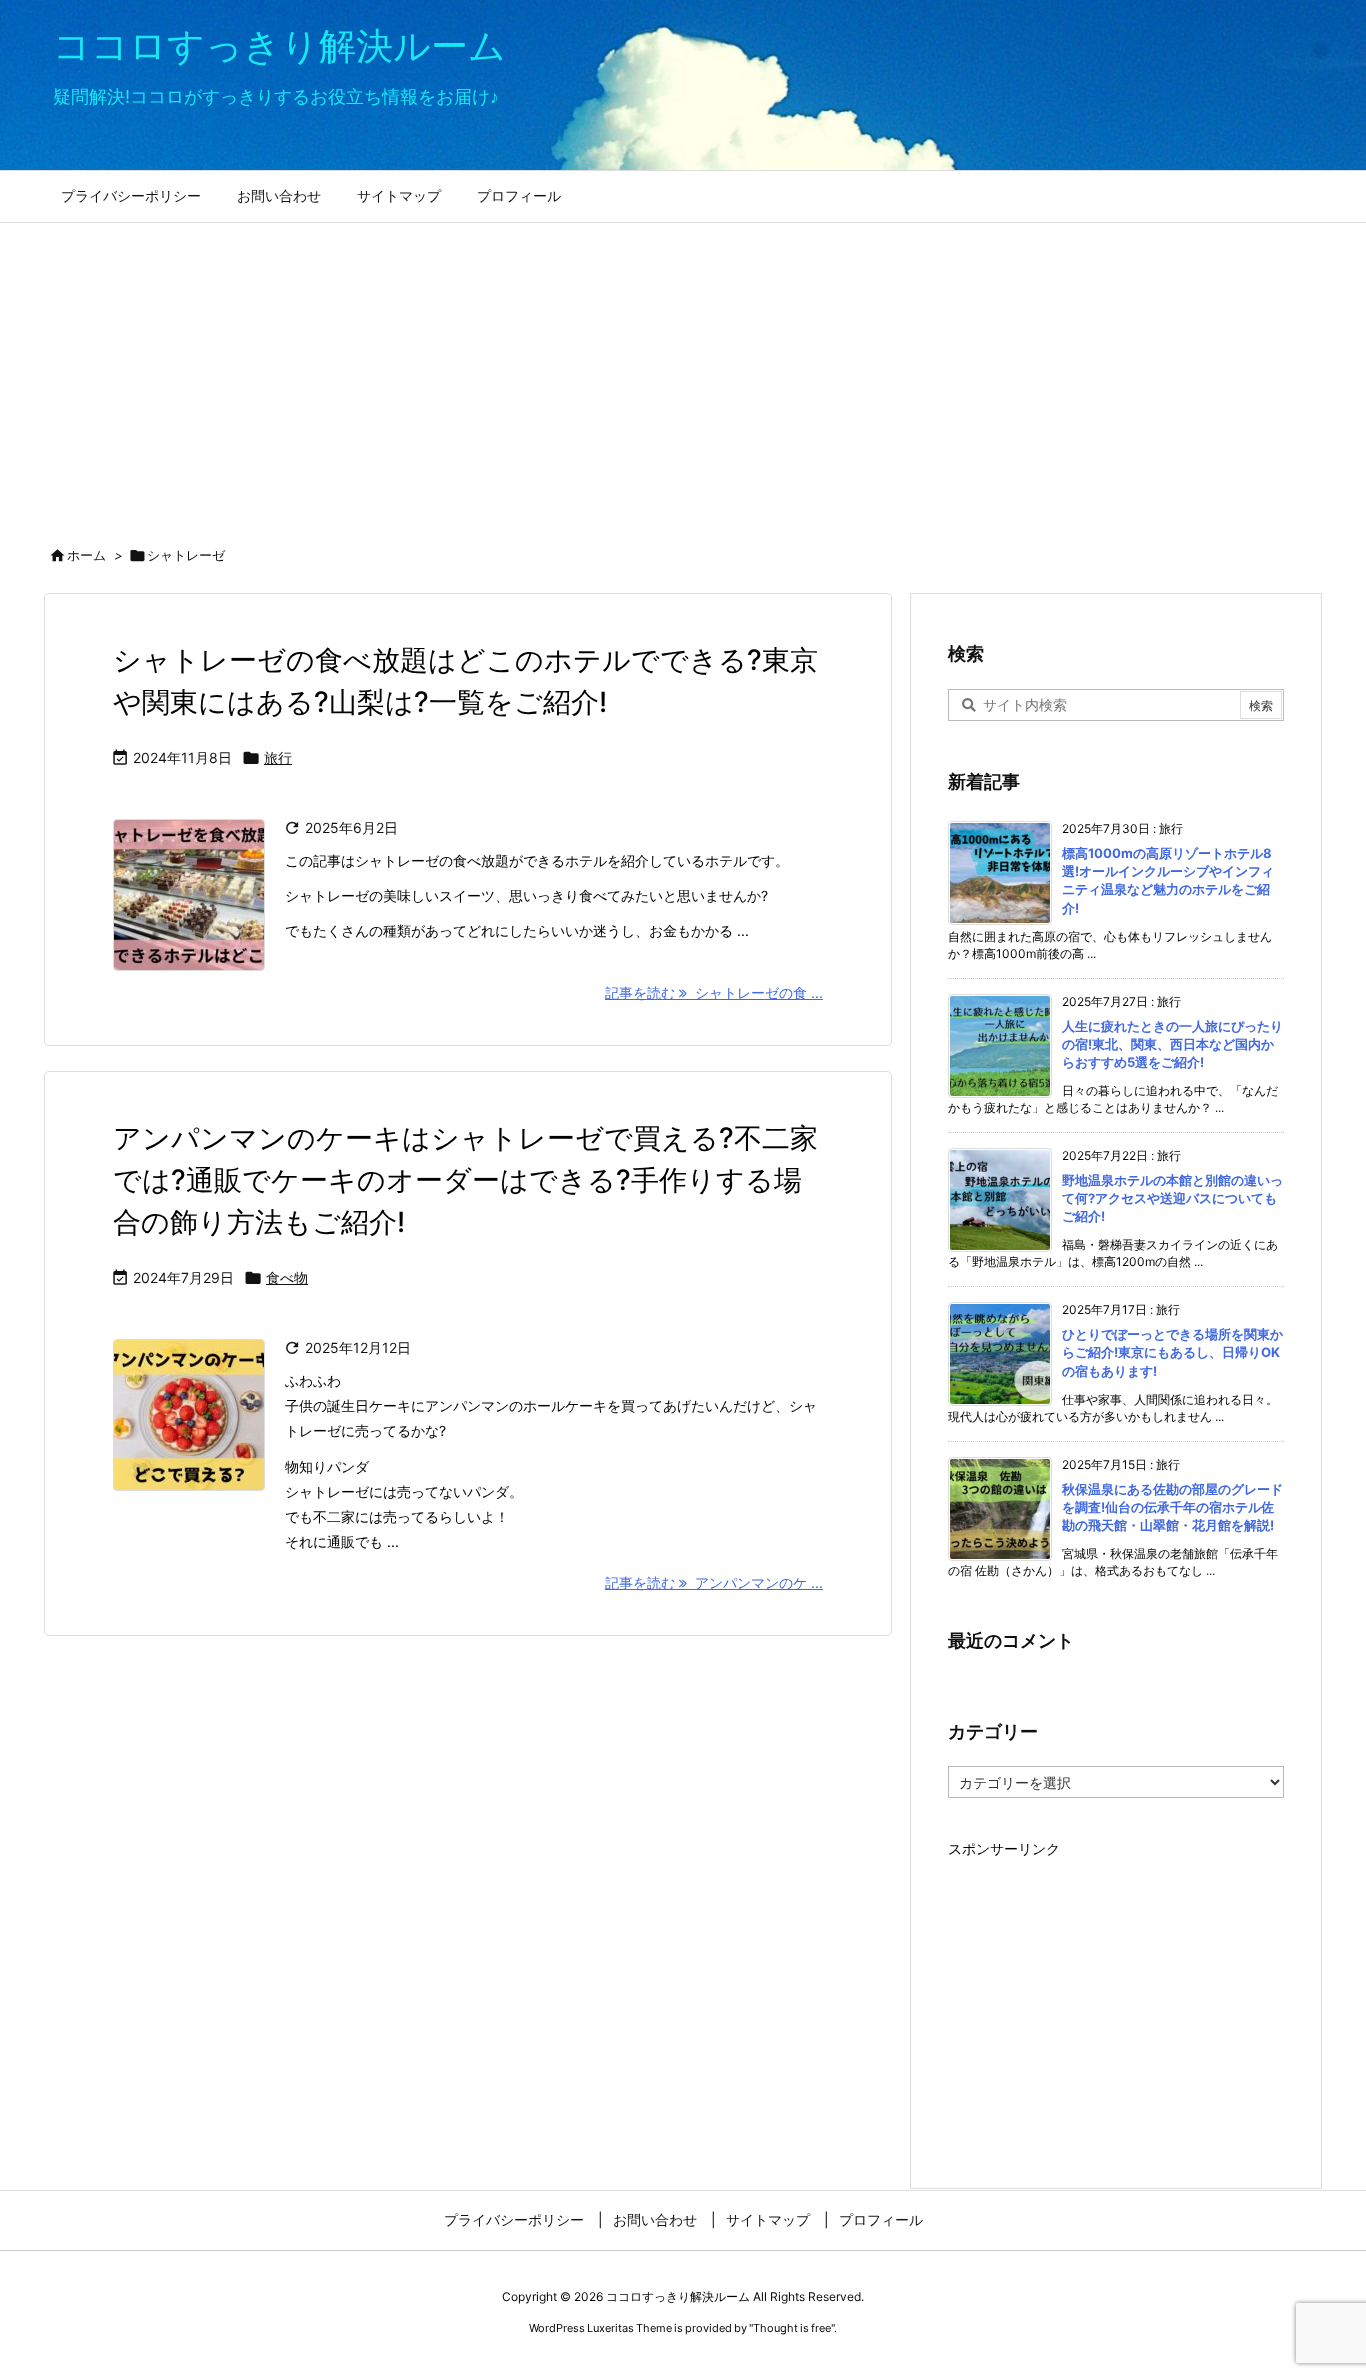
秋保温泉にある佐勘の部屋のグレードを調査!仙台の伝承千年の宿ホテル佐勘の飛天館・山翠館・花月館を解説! (1172, 1507)
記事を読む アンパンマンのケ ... (714, 1582)
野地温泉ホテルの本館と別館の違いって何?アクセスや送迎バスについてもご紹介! (1172, 1198)
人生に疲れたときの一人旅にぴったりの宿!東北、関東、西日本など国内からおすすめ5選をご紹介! (1172, 1044)
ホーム (86, 555)
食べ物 (287, 1277)
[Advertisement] (683, 373)
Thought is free (792, 2328)
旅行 (278, 757)
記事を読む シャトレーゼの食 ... (714, 992)
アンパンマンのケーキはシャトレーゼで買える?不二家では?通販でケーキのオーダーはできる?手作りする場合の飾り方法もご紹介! (465, 1180)
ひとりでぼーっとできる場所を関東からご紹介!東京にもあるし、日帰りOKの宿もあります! (1172, 1352)
